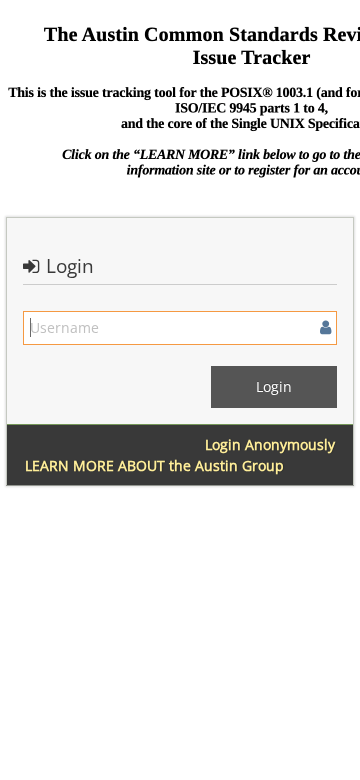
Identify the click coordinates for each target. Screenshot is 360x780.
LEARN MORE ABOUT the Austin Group (154, 465)
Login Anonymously (270, 444)
